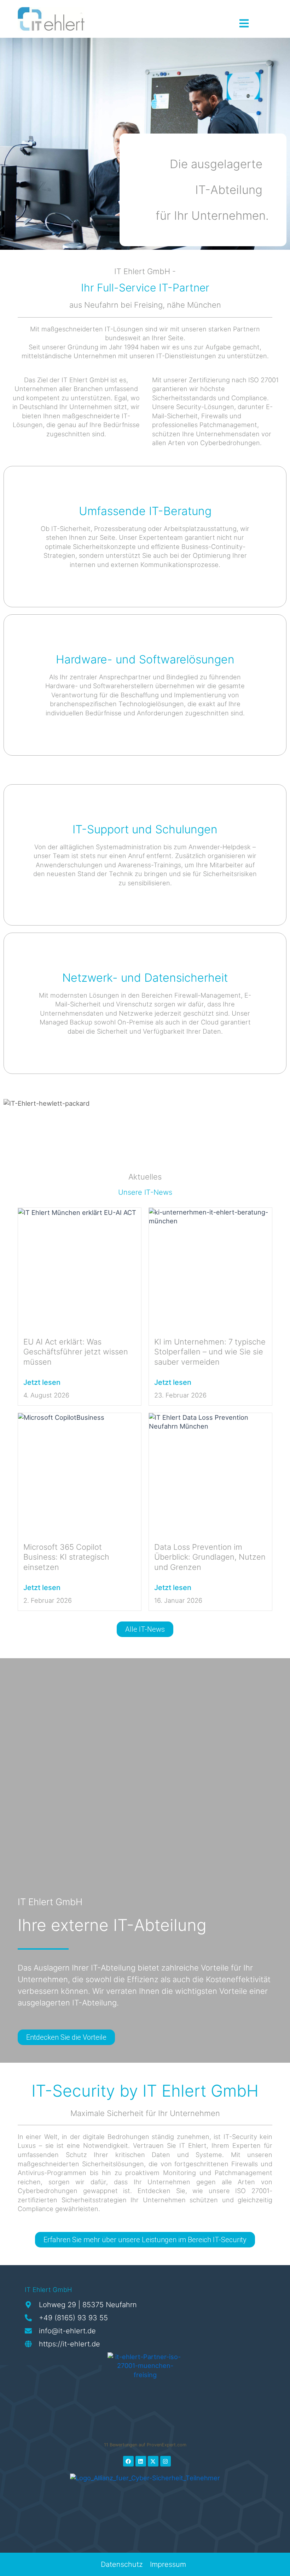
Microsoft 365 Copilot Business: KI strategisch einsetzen (66, 1557)
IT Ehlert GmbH (48, 2290)
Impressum (168, 2564)
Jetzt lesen (42, 1382)
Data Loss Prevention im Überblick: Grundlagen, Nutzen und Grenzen (210, 1557)
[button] (16, 2560)
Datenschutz (122, 2564)
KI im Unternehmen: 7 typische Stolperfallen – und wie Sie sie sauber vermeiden (210, 1352)
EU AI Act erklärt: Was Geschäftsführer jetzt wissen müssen (76, 1352)
